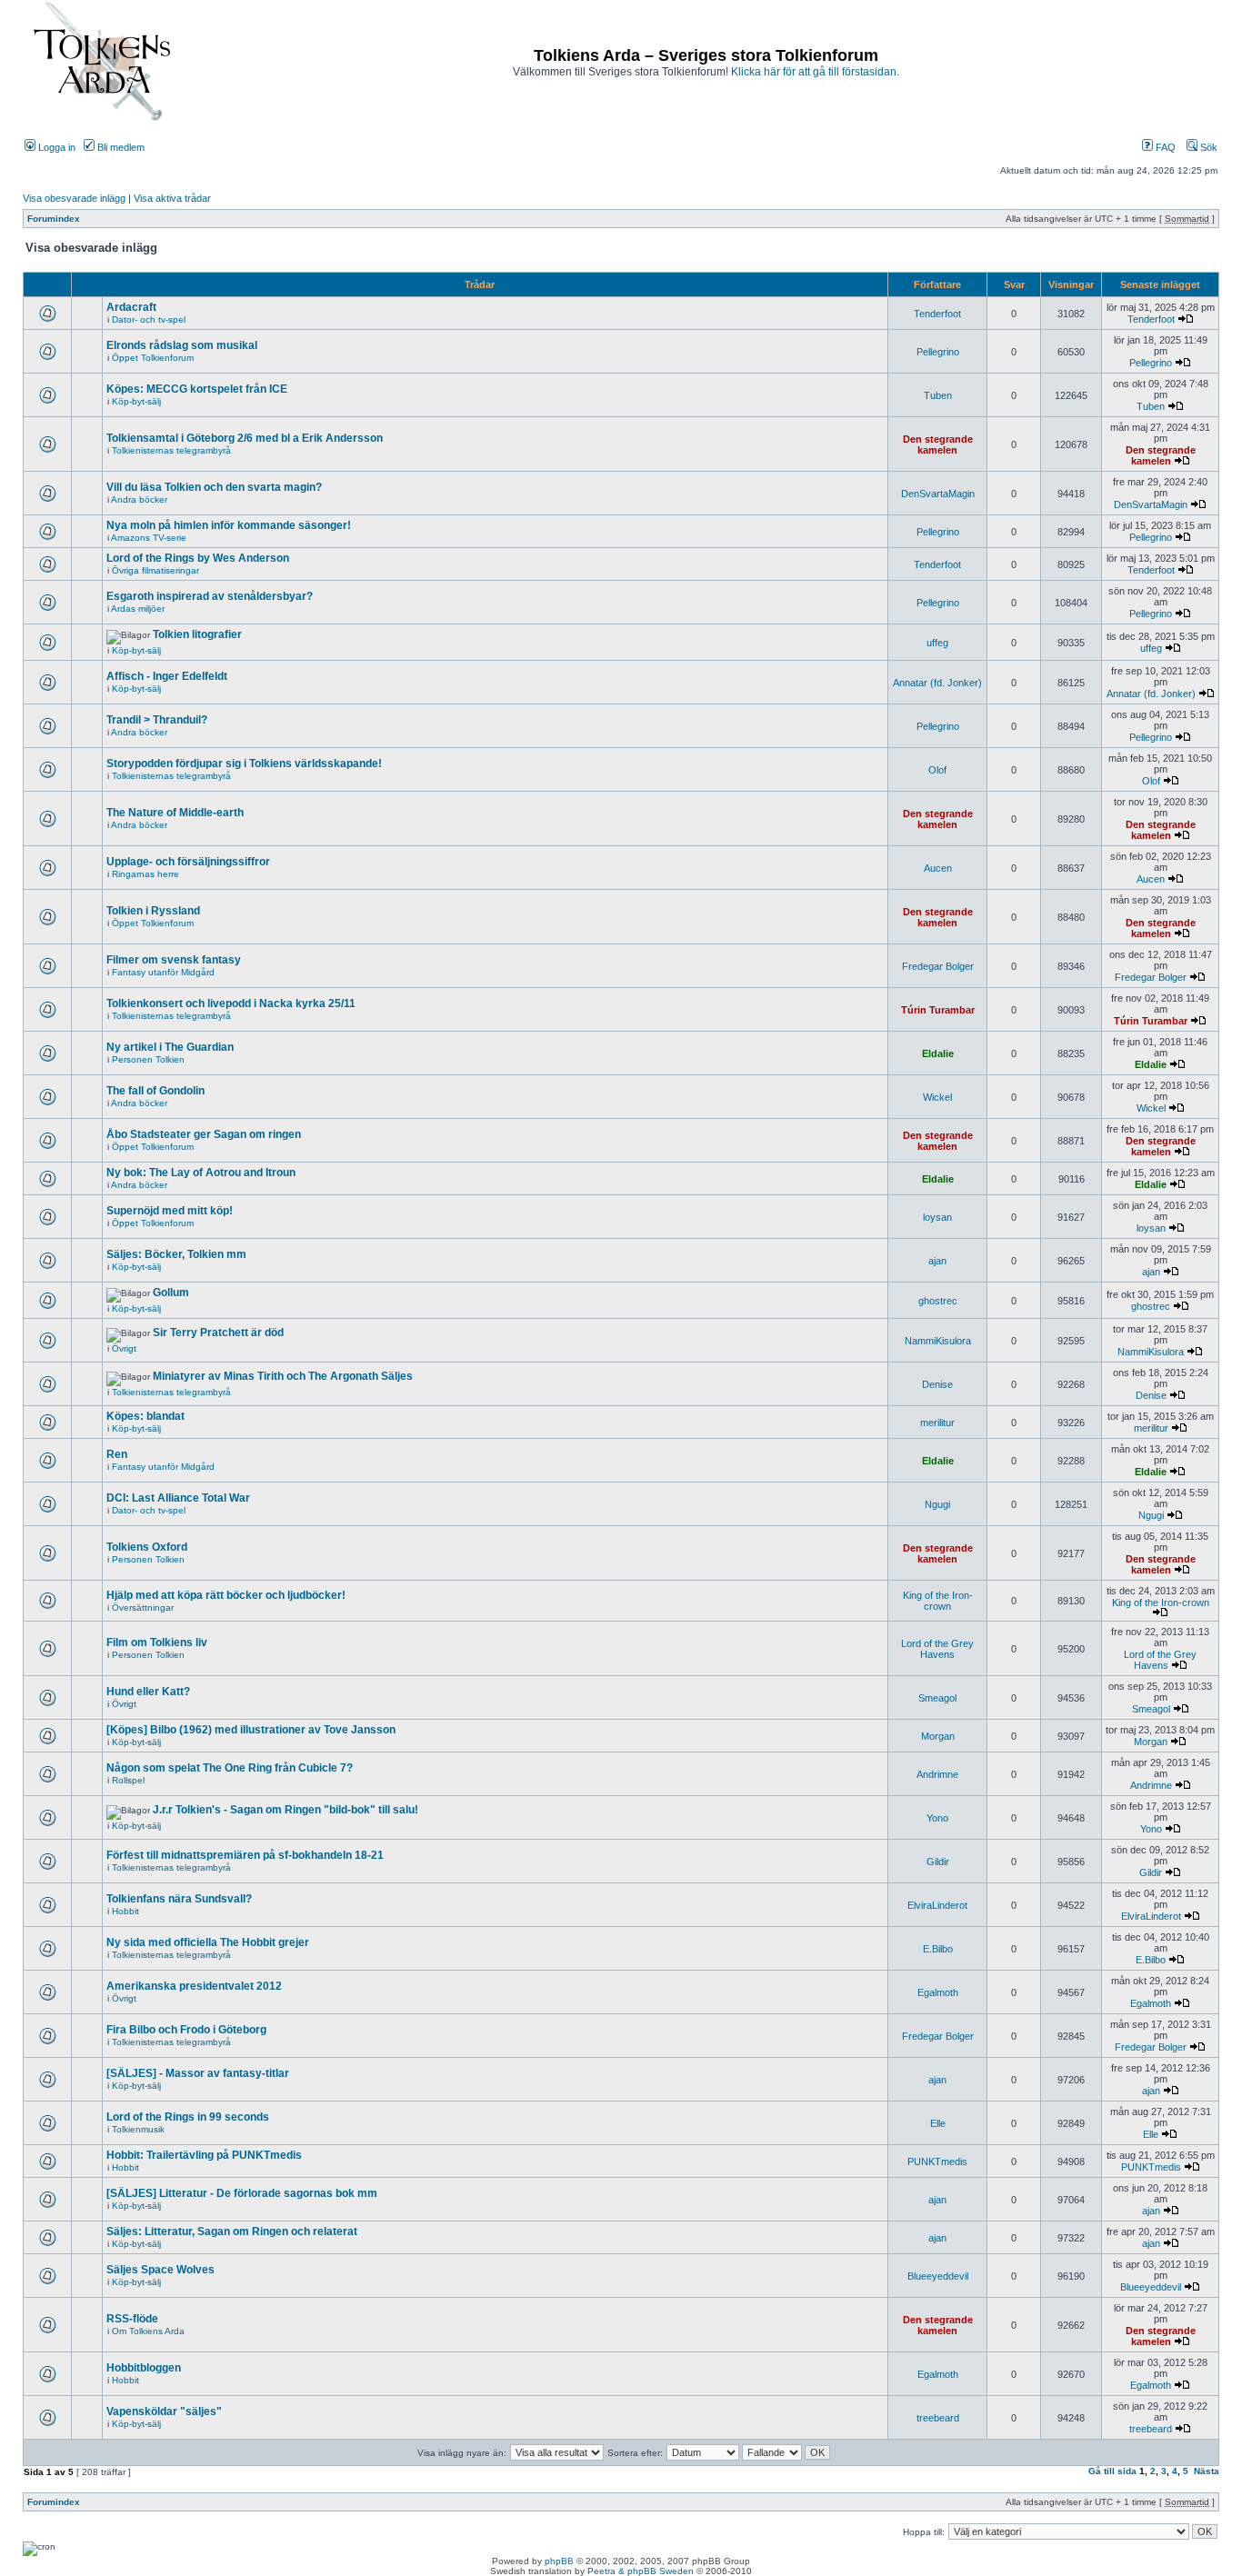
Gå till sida (1112, 2471)
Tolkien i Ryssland (153, 911)
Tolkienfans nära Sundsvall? (179, 1899)
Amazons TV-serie (149, 538)
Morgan (938, 1736)
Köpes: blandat (145, 1416)
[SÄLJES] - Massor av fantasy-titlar (198, 2073)
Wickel (937, 1097)
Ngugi (937, 1504)
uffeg (937, 643)
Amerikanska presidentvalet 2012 (194, 1986)
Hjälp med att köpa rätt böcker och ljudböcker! (226, 1595)
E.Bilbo (938, 1949)
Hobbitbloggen (144, 2368)
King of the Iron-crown (938, 1601)
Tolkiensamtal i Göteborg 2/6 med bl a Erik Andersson (245, 438)
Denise (937, 1384)
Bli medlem (120, 147)
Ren (117, 1454)
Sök (1207, 147)
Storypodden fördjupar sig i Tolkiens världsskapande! (244, 764)
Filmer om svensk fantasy (174, 960)
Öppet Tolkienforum (153, 358)
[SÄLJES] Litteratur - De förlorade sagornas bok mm (242, 2193)
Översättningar (143, 1608)
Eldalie (938, 1053)
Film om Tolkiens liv (157, 1642)
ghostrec (938, 1301)
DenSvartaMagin (938, 494)
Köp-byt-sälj (136, 401)
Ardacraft (131, 307)
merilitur (937, 1423)
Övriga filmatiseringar (155, 570)
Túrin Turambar (938, 1010)
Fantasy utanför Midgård (163, 972)
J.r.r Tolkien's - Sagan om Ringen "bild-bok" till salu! (285, 1810)
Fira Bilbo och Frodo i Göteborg (186, 2030)
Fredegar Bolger (938, 966)
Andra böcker (139, 499)
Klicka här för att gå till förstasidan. (815, 72)
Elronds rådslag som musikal (182, 345)
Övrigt (124, 1348)
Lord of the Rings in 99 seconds (188, 2117)
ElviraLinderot (937, 1905)
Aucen (938, 868)
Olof (937, 770)
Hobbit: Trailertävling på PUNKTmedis (204, 2155)
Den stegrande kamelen (938, 444)
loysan (937, 1217)
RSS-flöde (132, 2319)
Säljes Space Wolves (160, 2270)
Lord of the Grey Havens (937, 1649)
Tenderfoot (937, 314)
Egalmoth (938, 1992)
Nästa (1207, 2471)
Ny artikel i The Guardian (170, 1047)
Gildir (938, 1862)
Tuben (938, 395)
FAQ (1164, 147)
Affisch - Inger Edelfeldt (167, 676)
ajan (937, 1261)
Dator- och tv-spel (149, 320)
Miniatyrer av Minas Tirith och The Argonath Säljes (283, 1376)
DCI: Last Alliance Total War (178, 1498)
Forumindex (54, 219)
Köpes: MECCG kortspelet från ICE (197, 389)
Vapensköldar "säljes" (164, 2411)
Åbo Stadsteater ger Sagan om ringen (204, 1134)
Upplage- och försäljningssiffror (188, 862)
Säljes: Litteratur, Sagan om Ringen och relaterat (232, 2232)
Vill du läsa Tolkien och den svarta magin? (214, 487)
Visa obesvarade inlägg (74, 198)
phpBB (559, 2561)
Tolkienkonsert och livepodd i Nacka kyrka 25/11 (231, 1003)
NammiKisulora (938, 1341)
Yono (937, 1818)
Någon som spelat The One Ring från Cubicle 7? (230, 1768)
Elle (938, 2123)
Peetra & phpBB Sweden (641, 2571)
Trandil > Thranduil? (157, 720)
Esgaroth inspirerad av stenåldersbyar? (210, 596)
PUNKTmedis (937, 2162)
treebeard (938, 2418)
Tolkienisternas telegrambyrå (171, 450)
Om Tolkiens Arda (148, 2331)
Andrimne (937, 1774)
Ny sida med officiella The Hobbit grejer (208, 1942)
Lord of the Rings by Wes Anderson (198, 558)
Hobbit (125, 1911)
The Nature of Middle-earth (175, 813)
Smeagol (937, 1698)
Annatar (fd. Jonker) (937, 683)
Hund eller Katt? (148, 1692)
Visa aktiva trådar (172, 198)
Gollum (171, 1293)
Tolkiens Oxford (147, 1547)
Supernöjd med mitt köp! (170, 1211)
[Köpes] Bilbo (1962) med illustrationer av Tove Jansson (251, 1730)
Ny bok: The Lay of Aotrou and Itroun (201, 1173)
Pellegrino (938, 352)
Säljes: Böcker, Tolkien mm (176, 1254)
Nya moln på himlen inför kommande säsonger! (229, 525)
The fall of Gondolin (155, 1091)
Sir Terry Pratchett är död (218, 1333)
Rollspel (128, 1780)
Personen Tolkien (148, 1059)
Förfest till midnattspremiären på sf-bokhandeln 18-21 (245, 1855)
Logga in (55, 147)
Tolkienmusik (138, 2129)
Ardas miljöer (138, 609)
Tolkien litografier (197, 634)
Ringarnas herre (145, 874)
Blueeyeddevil (938, 2276)
